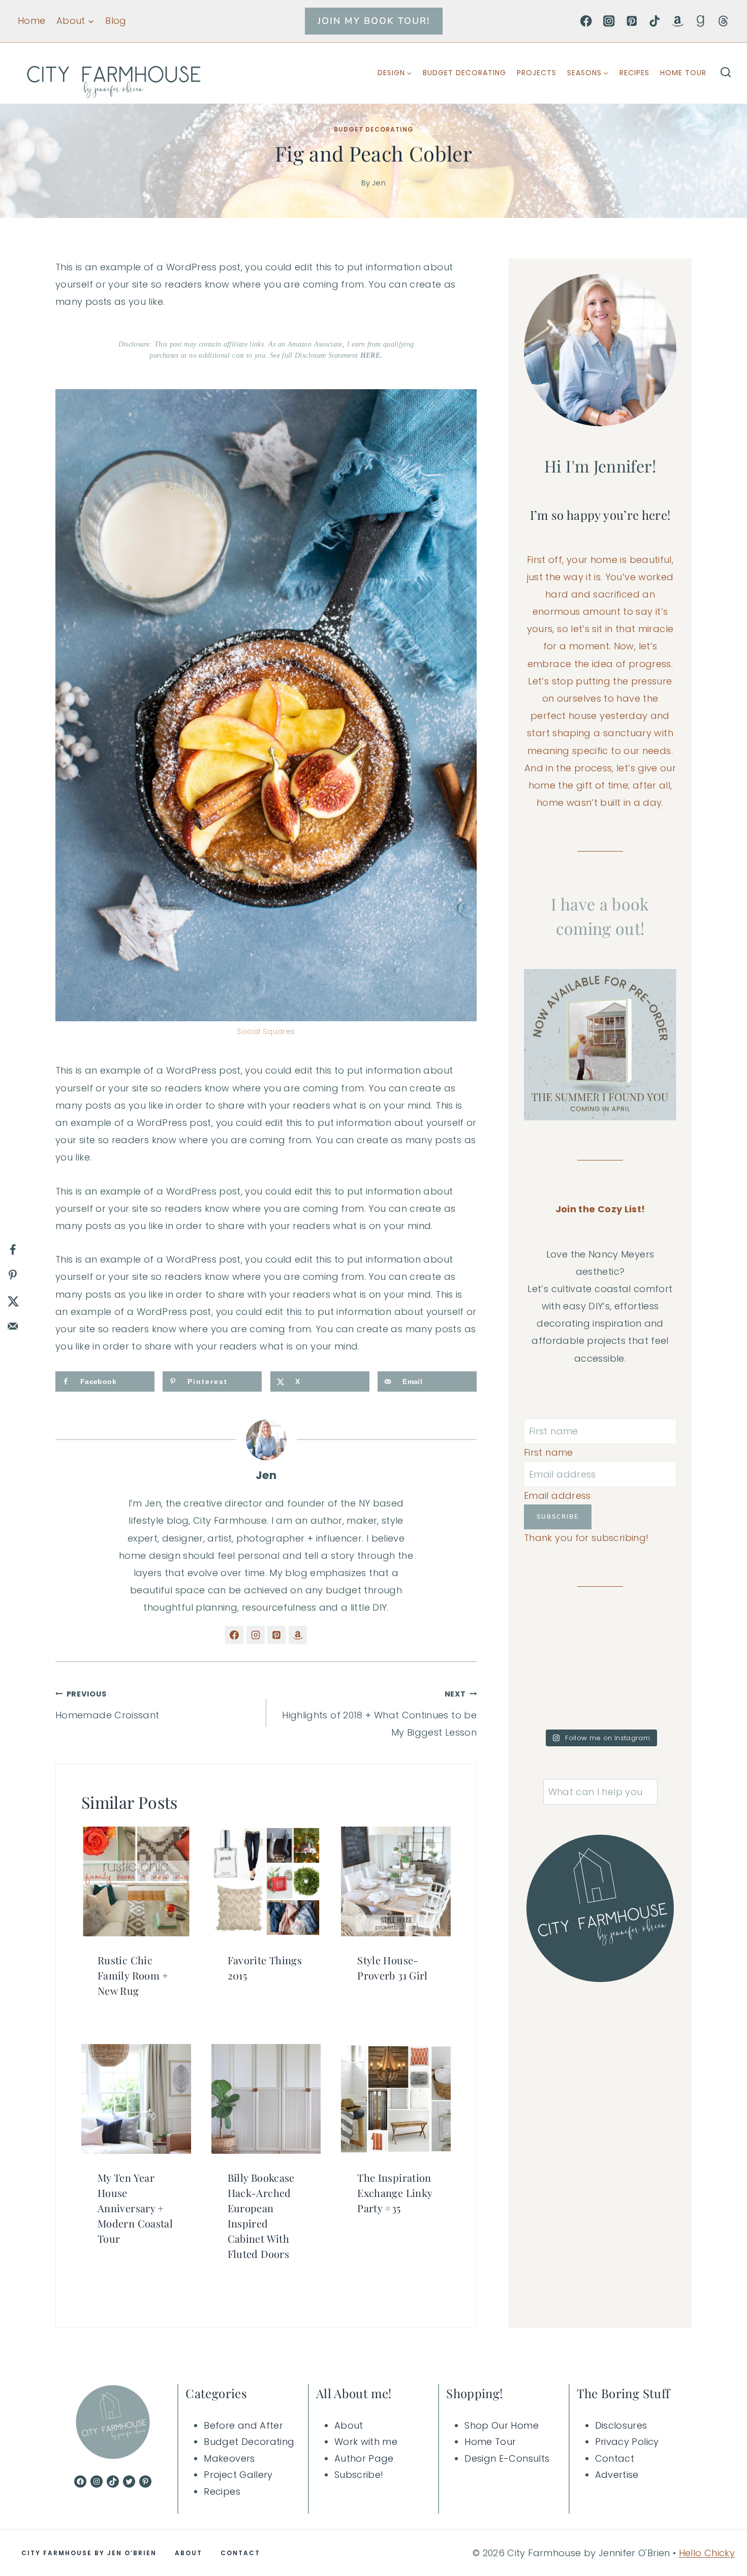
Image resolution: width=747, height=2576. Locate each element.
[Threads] (723, 21)
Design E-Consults (507, 2458)
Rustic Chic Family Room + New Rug (133, 1975)
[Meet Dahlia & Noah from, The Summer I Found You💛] (640, 1700)
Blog (116, 21)
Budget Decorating (464, 73)
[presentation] (136, 1881)
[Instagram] (609, 21)
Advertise (617, 2475)
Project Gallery (238, 2475)
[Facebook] (586, 21)
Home (32, 21)
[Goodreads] (701, 21)
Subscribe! (359, 2475)
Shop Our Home (502, 2425)
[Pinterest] (632, 21)
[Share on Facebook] (13, 1250)
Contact (615, 2458)
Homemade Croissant (107, 1705)
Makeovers (229, 2458)
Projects (537, 73)
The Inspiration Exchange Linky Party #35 (395, 2193)
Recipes (634, 73)
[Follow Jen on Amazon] (298, 1635)
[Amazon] (678, 21)
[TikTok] (655, 21)
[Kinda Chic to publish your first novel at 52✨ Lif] (640, 1654)
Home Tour (683, 73)
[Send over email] (13, 1326)
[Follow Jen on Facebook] (234, 1635)
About (349, 2425)
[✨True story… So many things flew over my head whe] (561, 1654)
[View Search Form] (726, 73)
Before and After (243, 2425)
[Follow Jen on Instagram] (256, 1635)
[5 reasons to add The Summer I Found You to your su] (561, 1700)
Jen (379, 183)
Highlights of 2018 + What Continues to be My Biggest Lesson (379, 1714)
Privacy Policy (627, 2442)
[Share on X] (13, 1301)
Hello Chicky (707, 2553)
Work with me (366, 2442)
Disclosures (621, 2425)
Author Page (364, 2458)
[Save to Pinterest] (13, 1275)
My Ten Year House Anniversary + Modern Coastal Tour (135, 2208)
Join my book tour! (374, 21)
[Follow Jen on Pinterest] (276, 1635)
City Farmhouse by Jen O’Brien (89, 2553)
